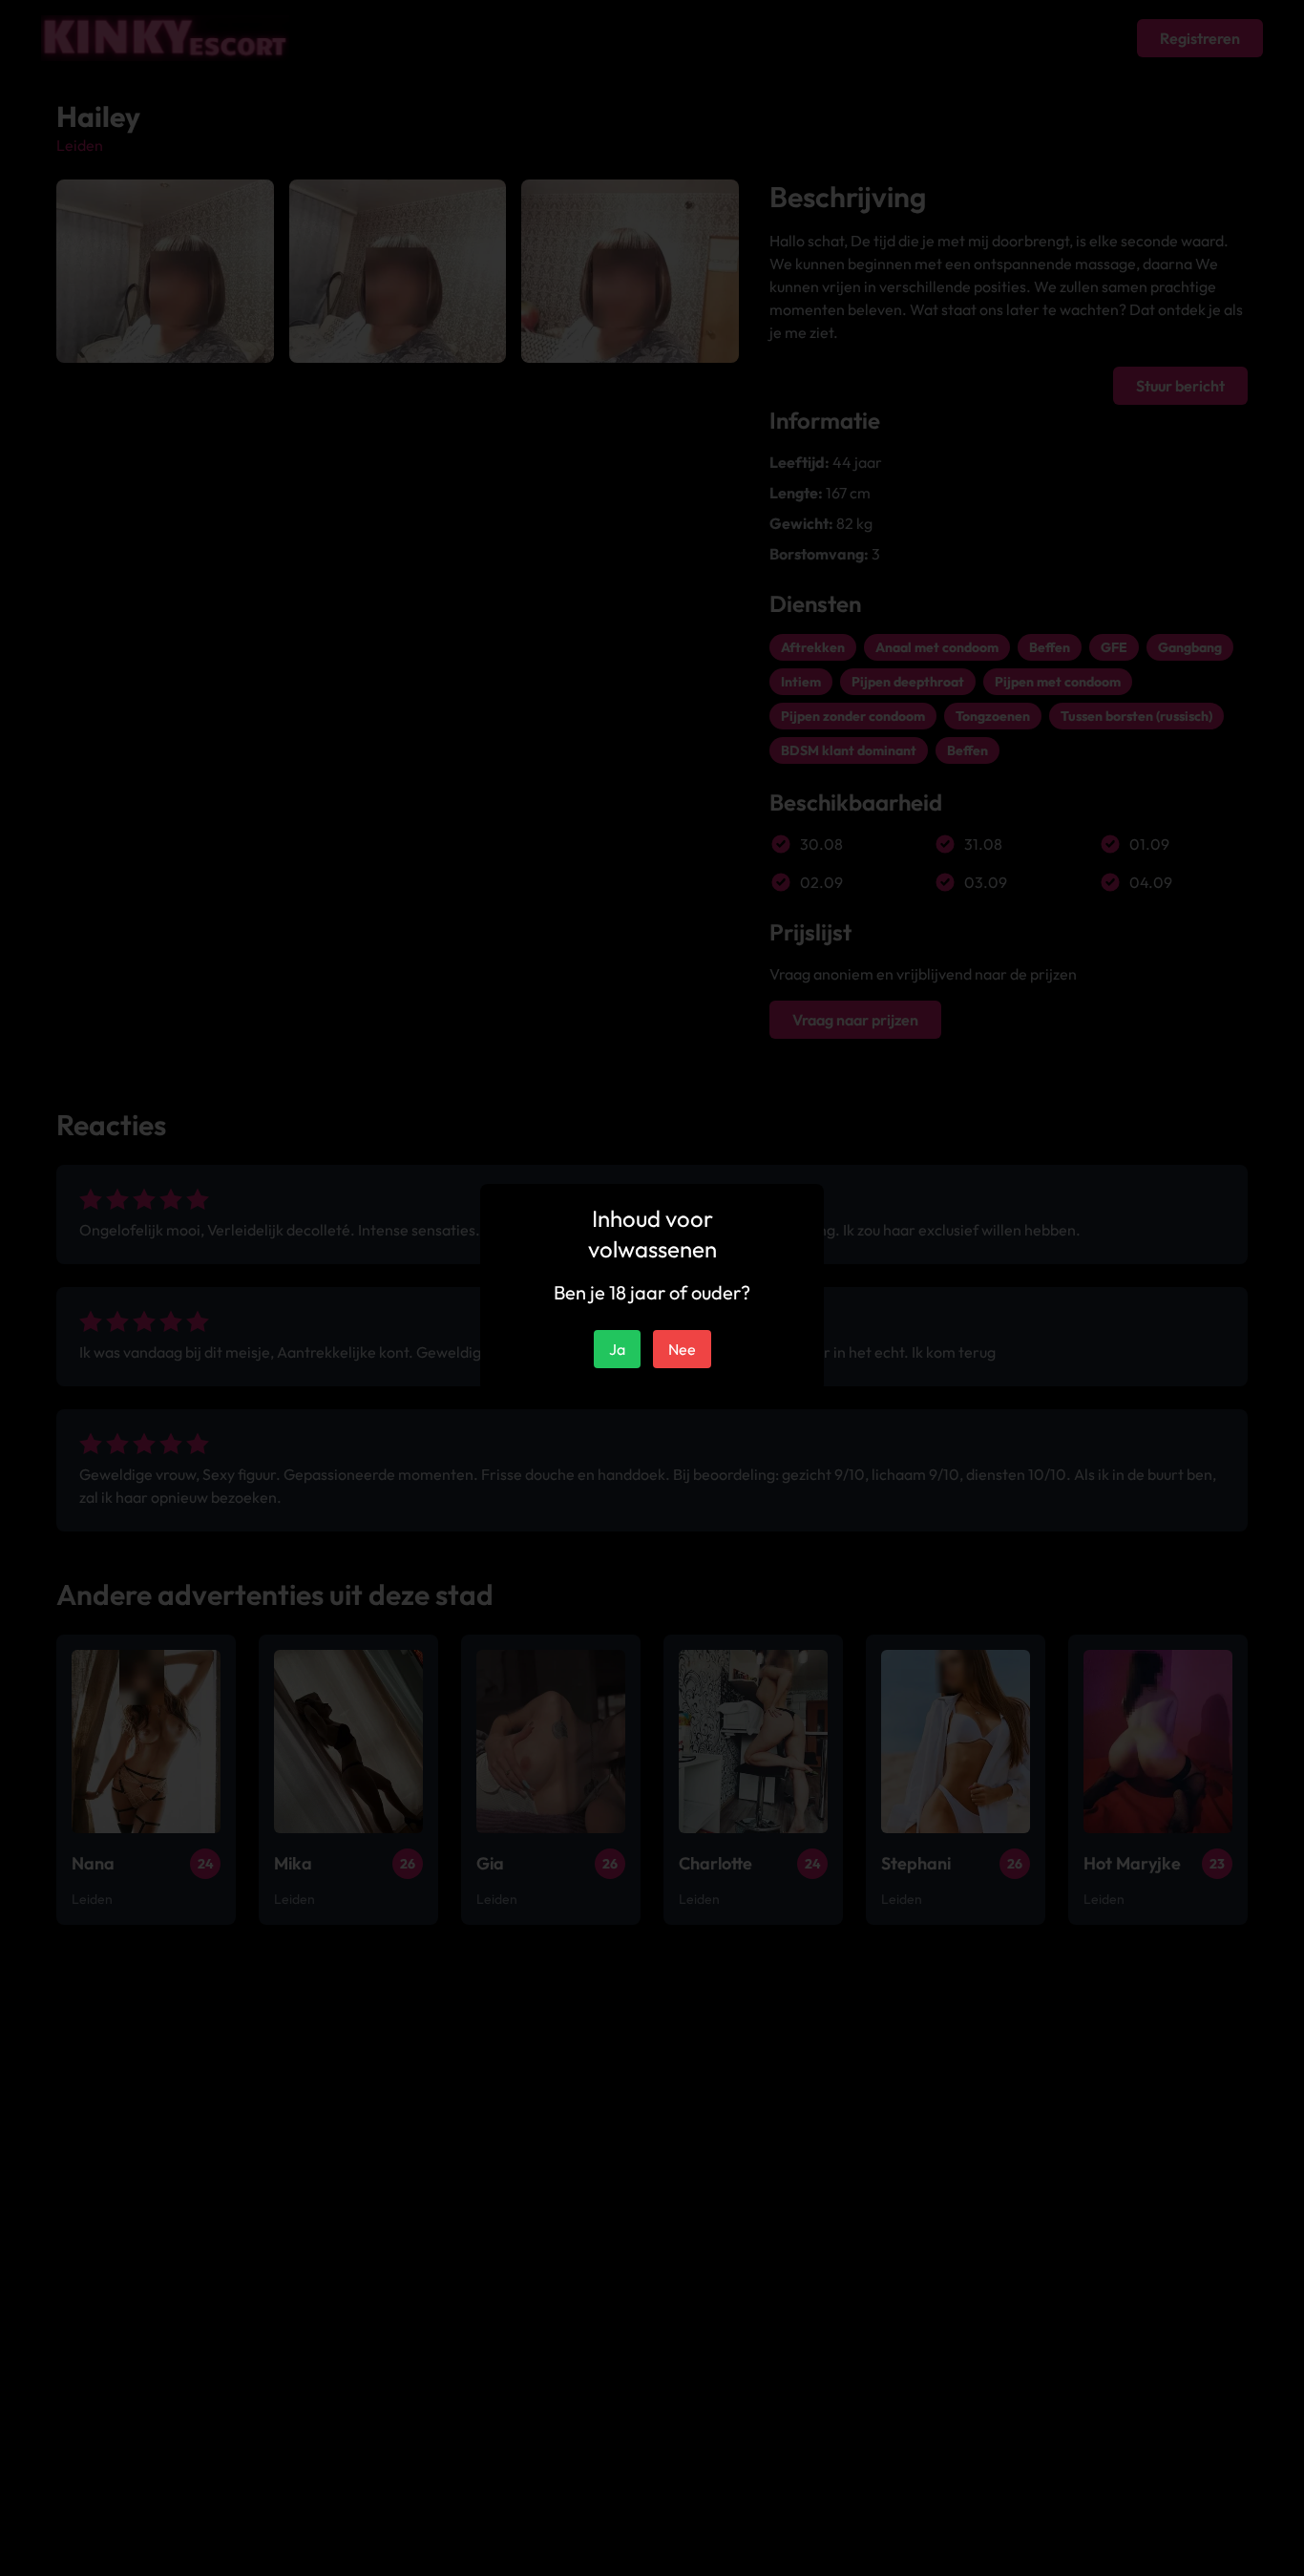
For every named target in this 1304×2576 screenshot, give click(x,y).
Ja (617, 1349)
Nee (682, 1349)
